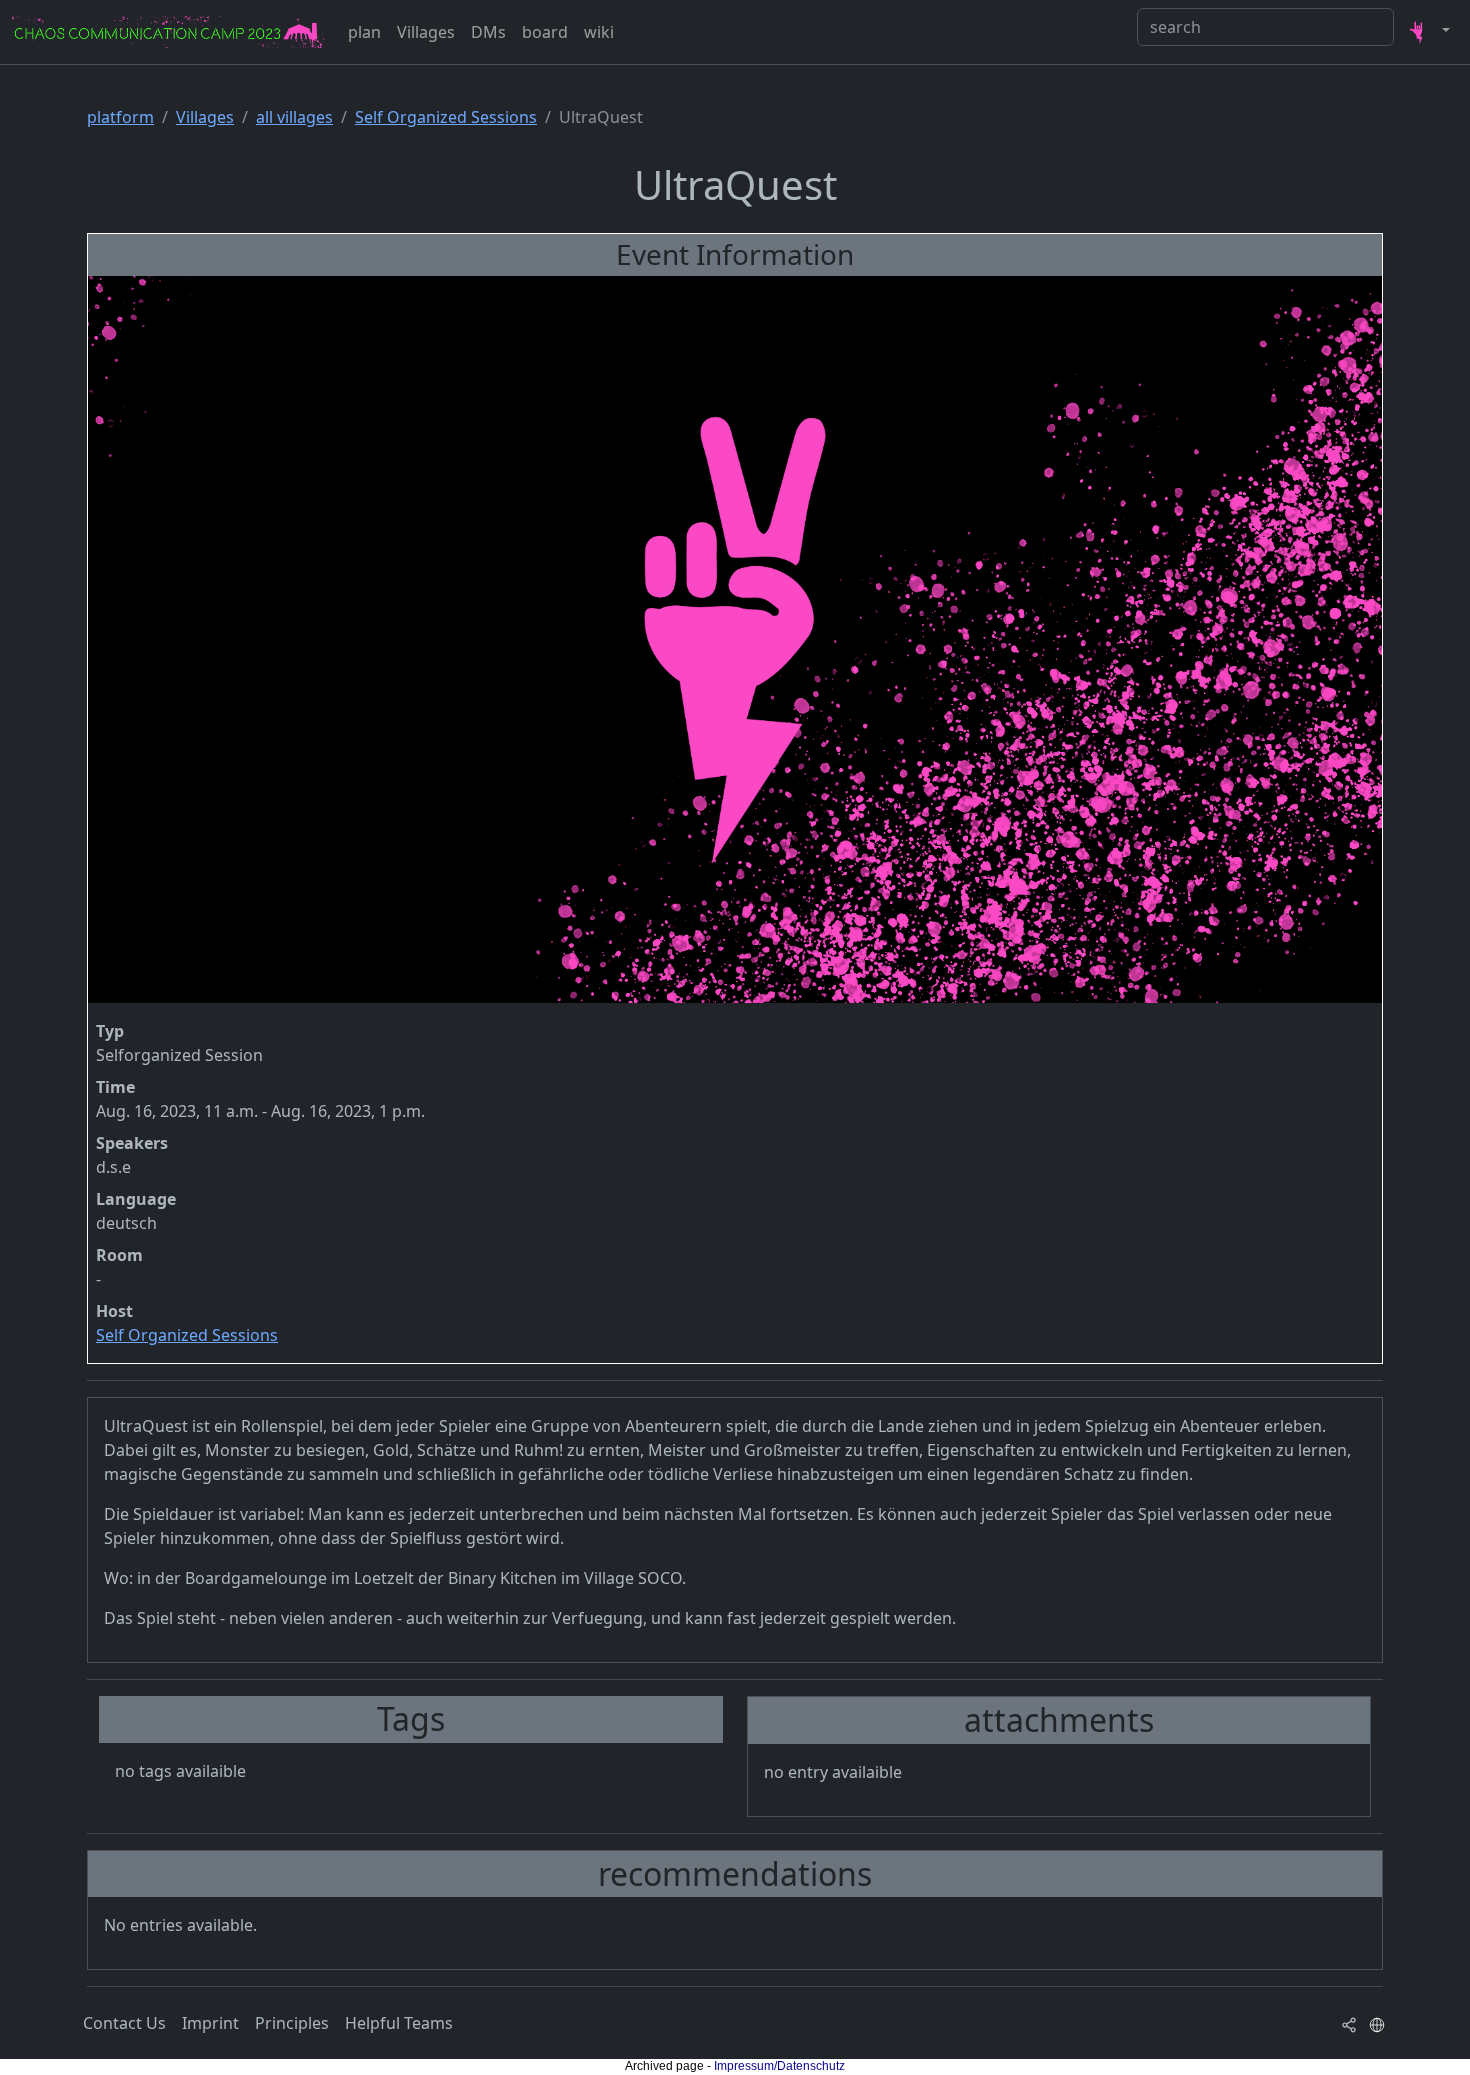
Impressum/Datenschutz (779, 2066)
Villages (426, 32)
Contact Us (124, 2023)
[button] (1426, 32)
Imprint (210, 2023)
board (545, 32)
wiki (599, 32)
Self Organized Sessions (446, 117)
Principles (292, 2023)
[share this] (1349, 2023)
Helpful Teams (399, 2023)
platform (120, 117)
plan (364, 32)
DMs (488, 32)
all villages (294, 117)
